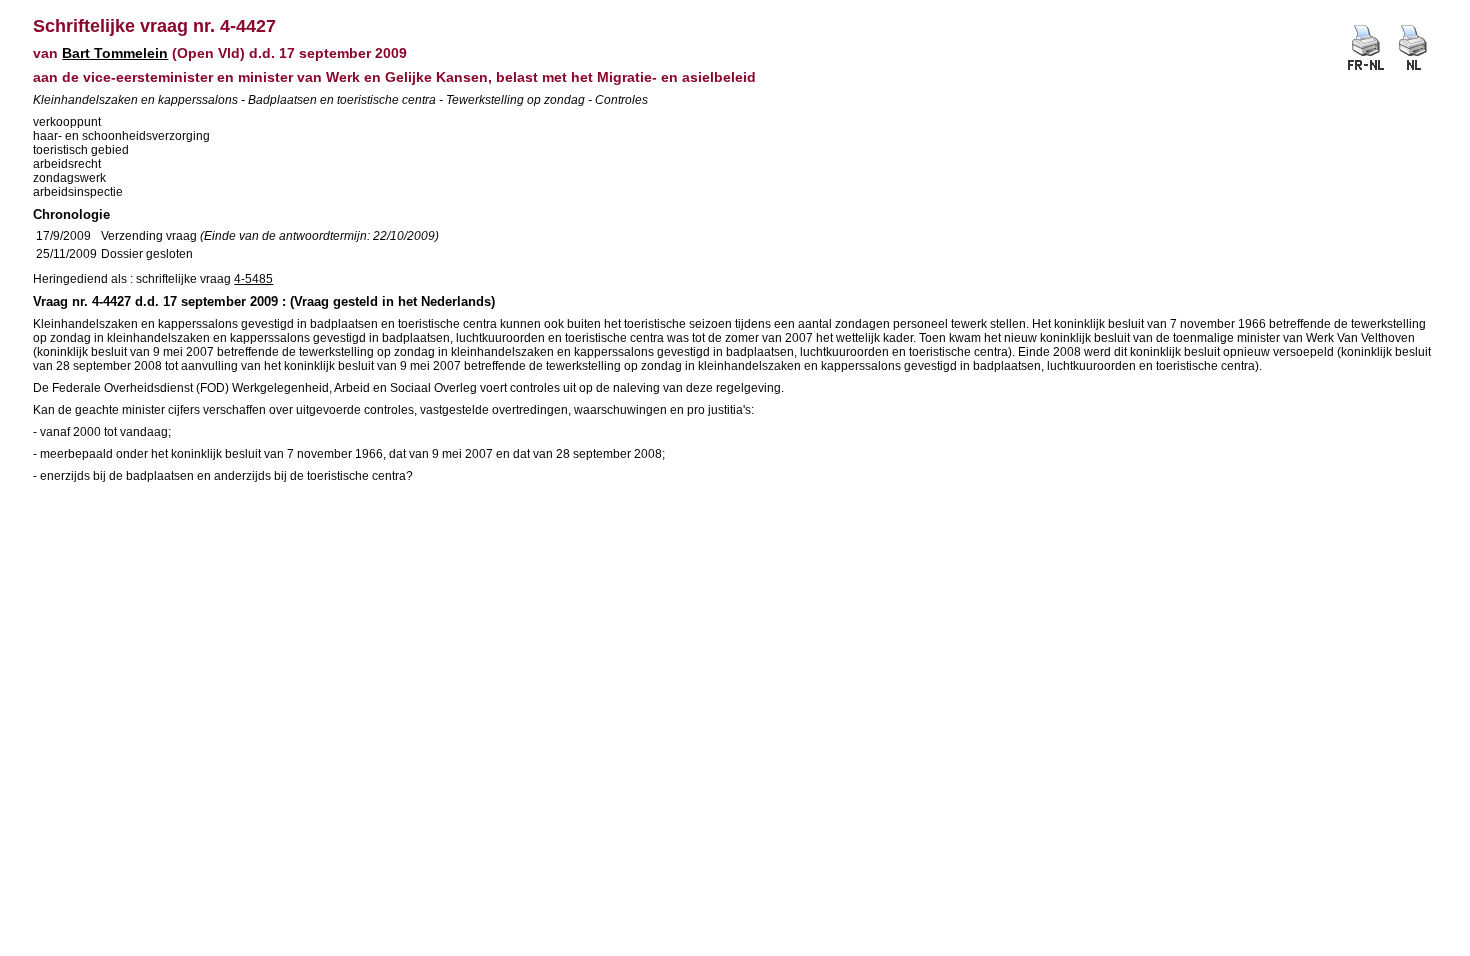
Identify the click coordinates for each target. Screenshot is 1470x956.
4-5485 (253, 279)
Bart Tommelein (115, 53)
